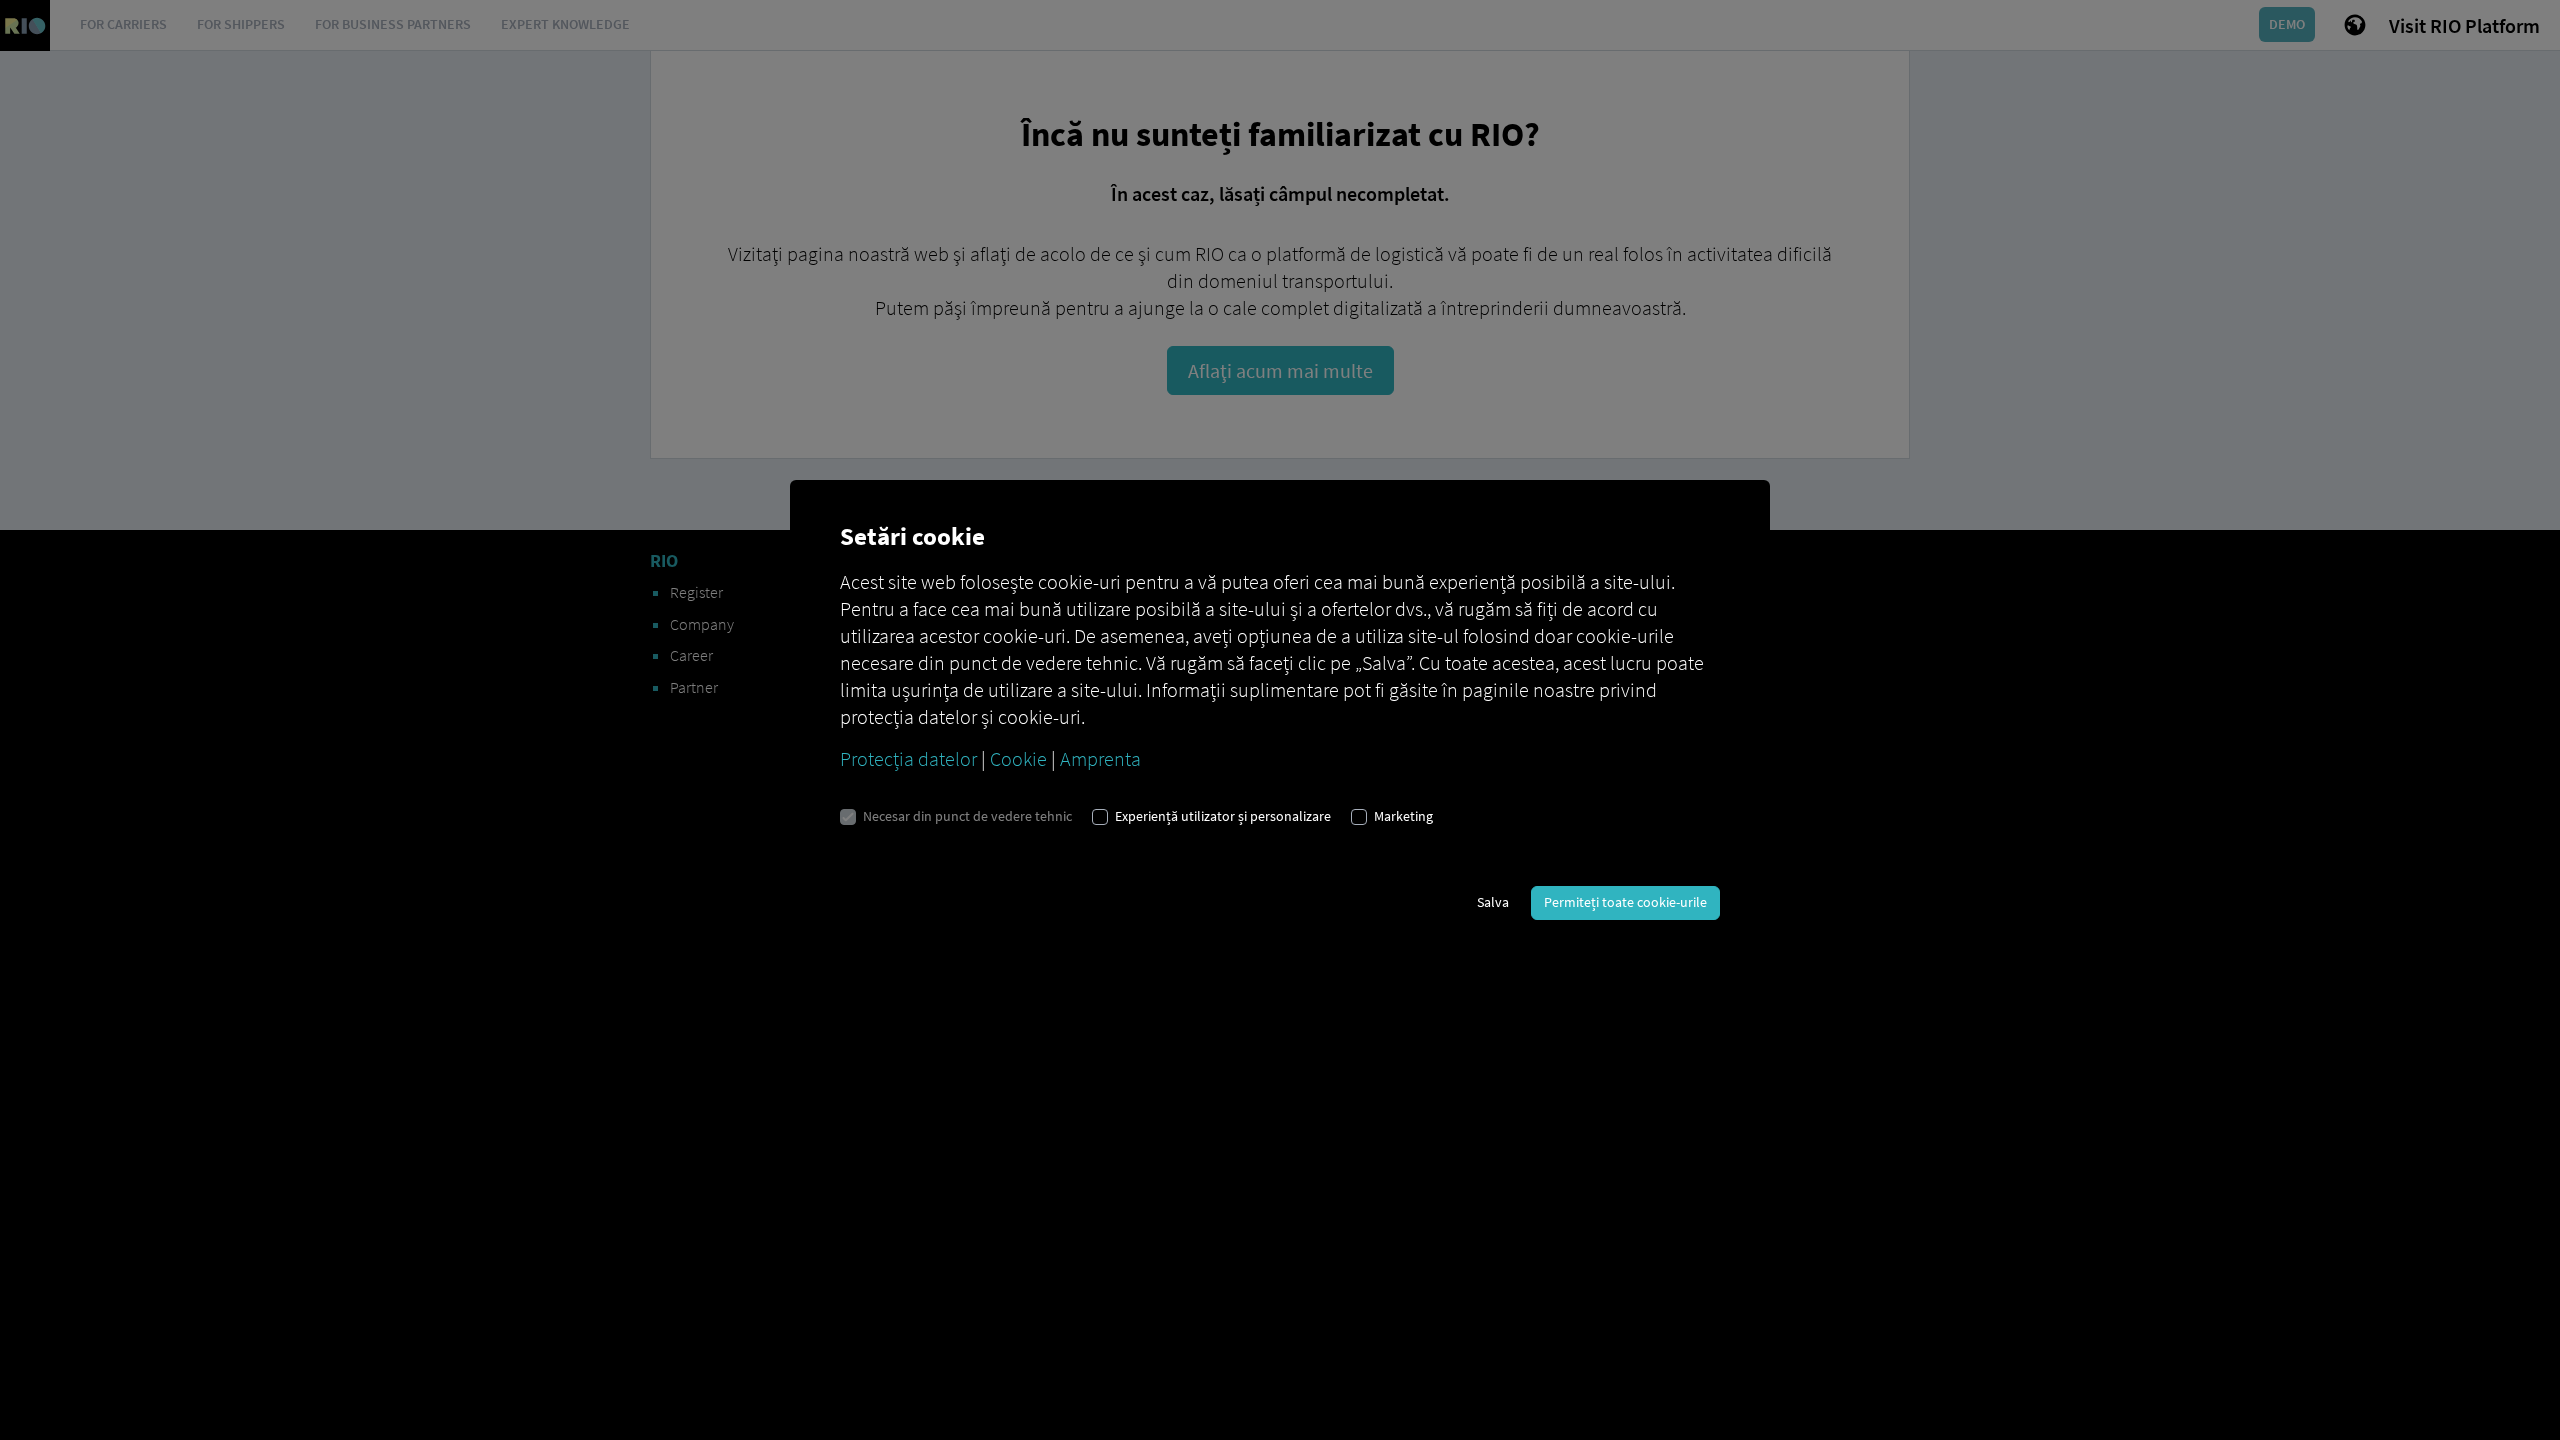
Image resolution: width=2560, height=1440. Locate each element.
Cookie (1018, 758)
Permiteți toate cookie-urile (1625, 902)
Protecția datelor (908, 758)
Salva (1493, 902)
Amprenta (1100, 758)
